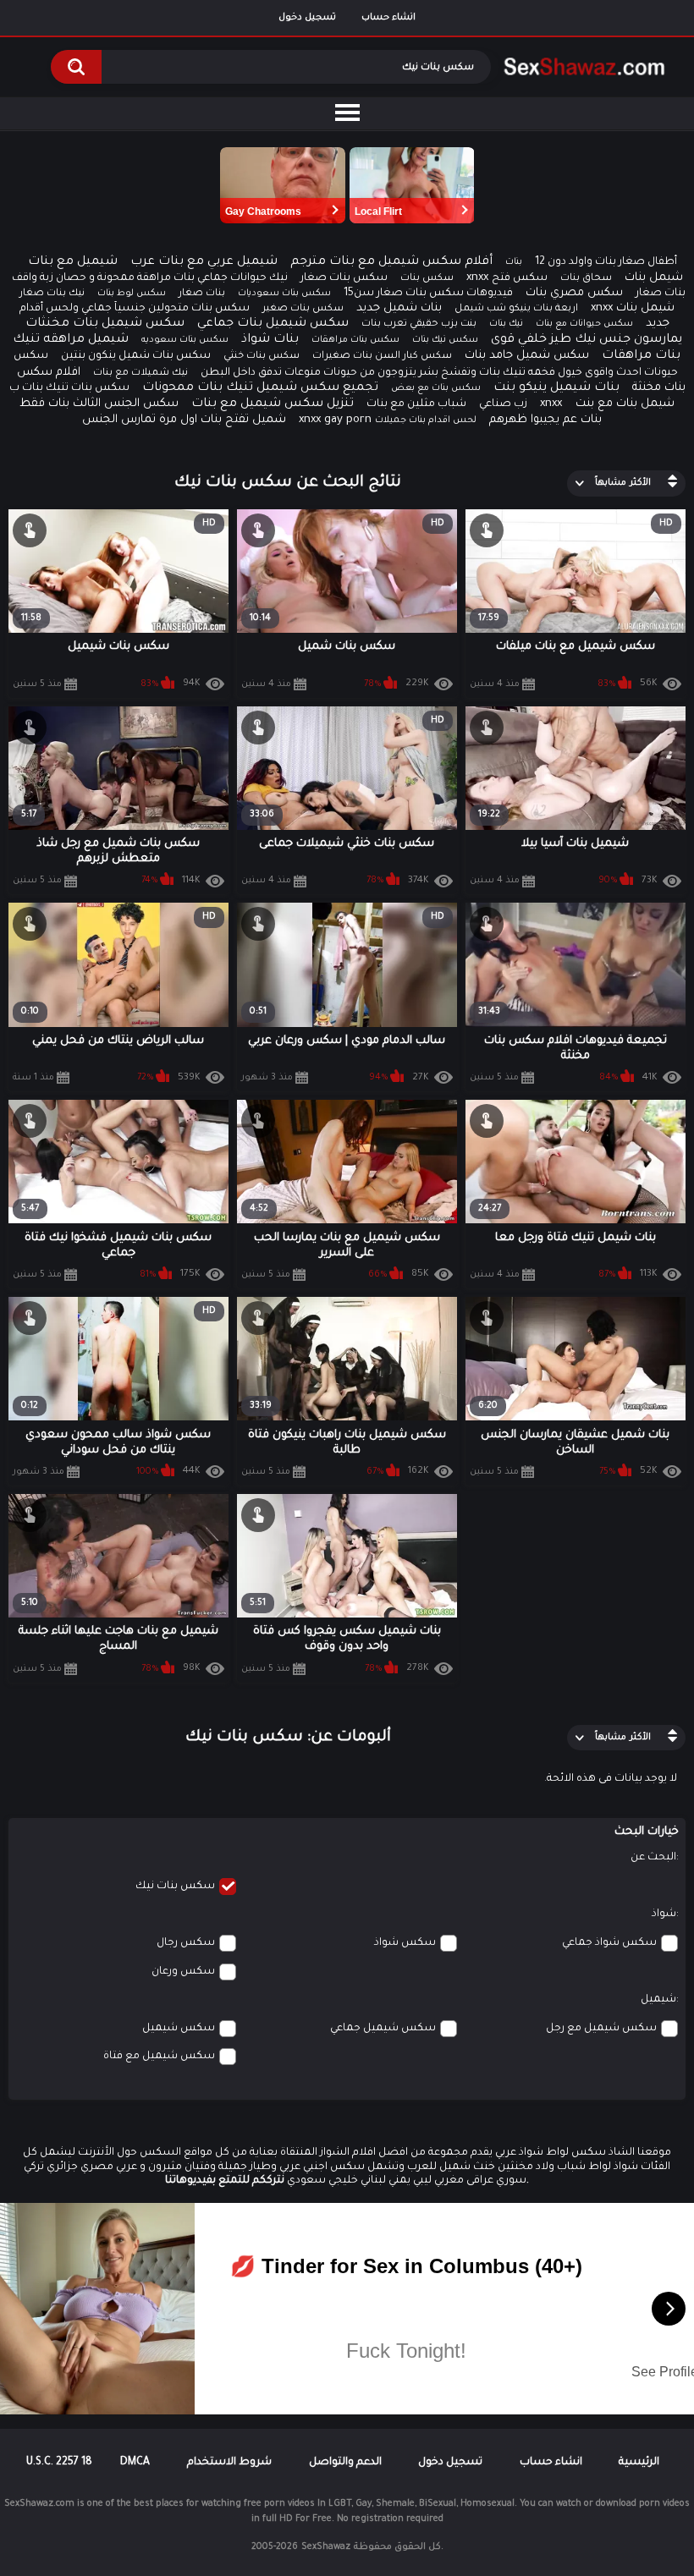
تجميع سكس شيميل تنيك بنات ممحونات (260, 388)
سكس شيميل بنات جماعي (273, 324)
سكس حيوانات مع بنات (584, 324)
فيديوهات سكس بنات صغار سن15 (428, 294)
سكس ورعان (183, 1972)
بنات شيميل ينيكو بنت (556, 388)
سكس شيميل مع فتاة (159, 2057)
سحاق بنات (586, 279)
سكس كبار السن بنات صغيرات (382, 357)
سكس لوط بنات (132, 294)
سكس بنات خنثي (262, 357)
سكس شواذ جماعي (609, 1943)
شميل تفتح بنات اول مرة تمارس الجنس (184, 420)
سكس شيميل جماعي (383, 2029)
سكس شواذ (405, 1943)
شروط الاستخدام (229, 2463)
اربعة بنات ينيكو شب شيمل (516, 309)
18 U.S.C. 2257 (59, 2463)
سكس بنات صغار (344, 278)
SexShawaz (326, 2547)
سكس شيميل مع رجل (601, 2029)
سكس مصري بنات (574, 293)
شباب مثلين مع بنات (416, 404)
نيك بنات (506, 324)
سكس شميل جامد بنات (527, 356)
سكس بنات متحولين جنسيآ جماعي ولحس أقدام (135, 309)
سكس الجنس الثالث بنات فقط (99, 404)
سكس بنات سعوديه (185, 340)
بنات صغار (202, 294)
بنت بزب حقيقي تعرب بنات (419, 324)
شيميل (658, 2000)
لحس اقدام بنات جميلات (426, 420)
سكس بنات (427, 279)
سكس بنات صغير (303, 309)
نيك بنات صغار (52, 294)
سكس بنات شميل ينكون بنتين (136, 356)
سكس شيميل (179, 2029)
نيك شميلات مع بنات (140, 373)
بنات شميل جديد (399, 308)
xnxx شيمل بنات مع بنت (607, 404)
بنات (514, 262)
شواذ (664, 1914)
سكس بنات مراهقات (355, 340)
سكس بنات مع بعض (436, 388)
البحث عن (653, 1858)
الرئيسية (639, 2463)
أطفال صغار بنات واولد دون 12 (606, 262)
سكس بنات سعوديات (284, 294)
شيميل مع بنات (73, 262)
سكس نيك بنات (445, 340)
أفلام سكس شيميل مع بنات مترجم (391, 262)
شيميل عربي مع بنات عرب (204, 262)
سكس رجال (186, 1943)
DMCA (135, 2463)
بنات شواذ (270, 340)
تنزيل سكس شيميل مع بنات (273, 404)
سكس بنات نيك (175, 1887)
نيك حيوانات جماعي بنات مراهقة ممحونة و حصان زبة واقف (150, 278)
